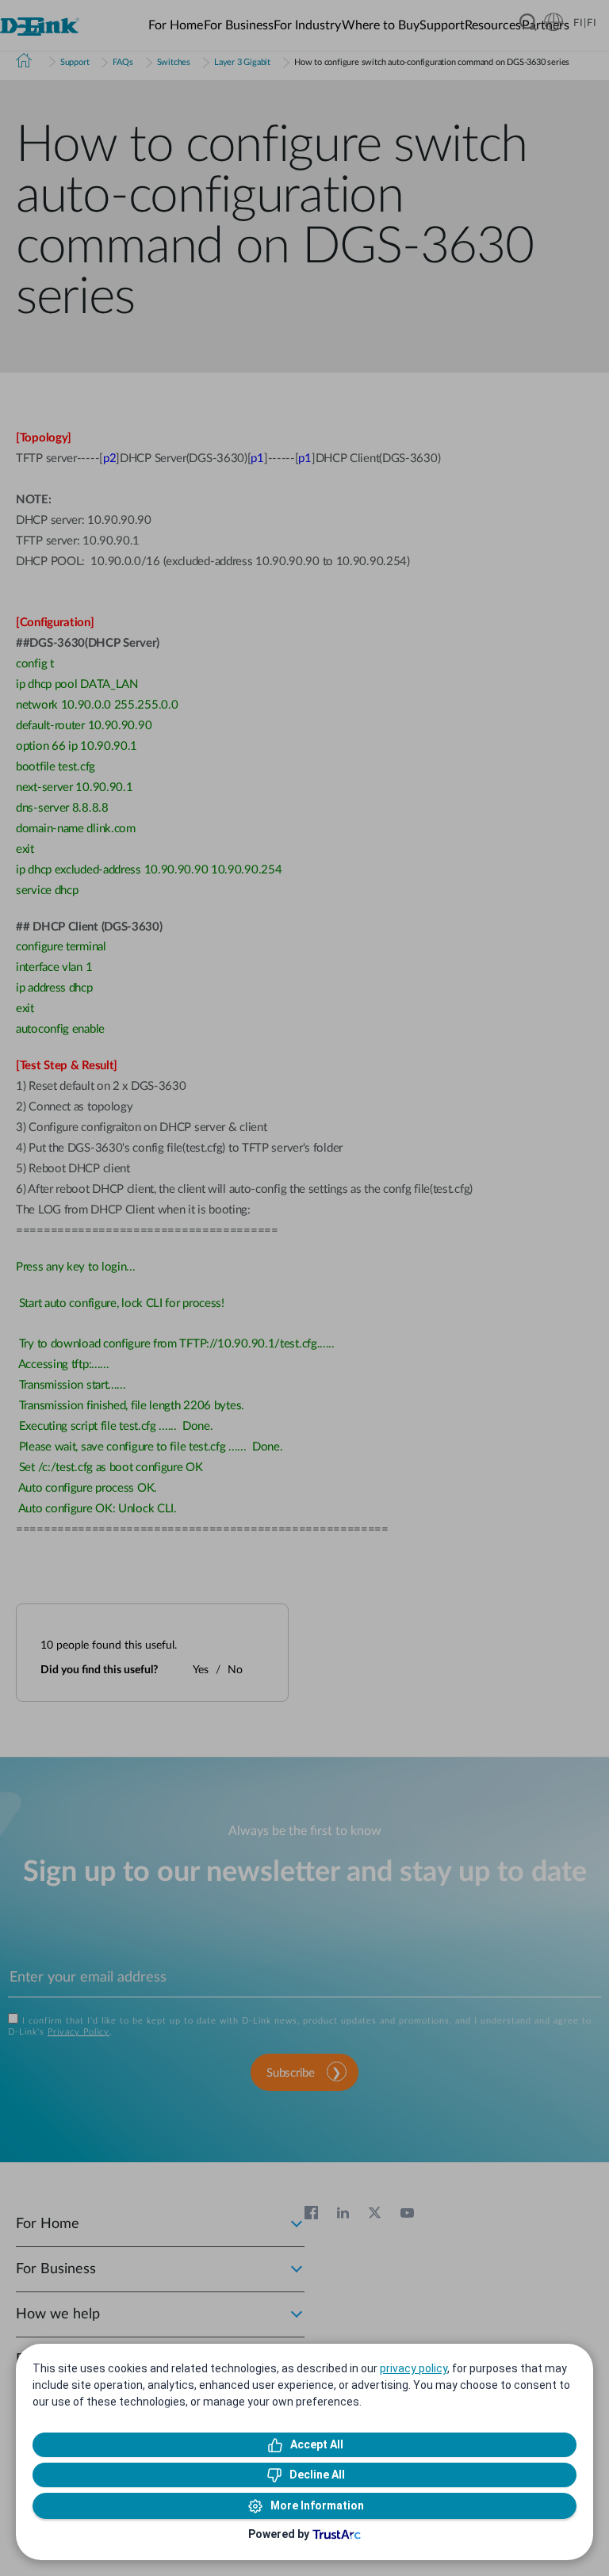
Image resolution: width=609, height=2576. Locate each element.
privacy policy (414, 2368)
